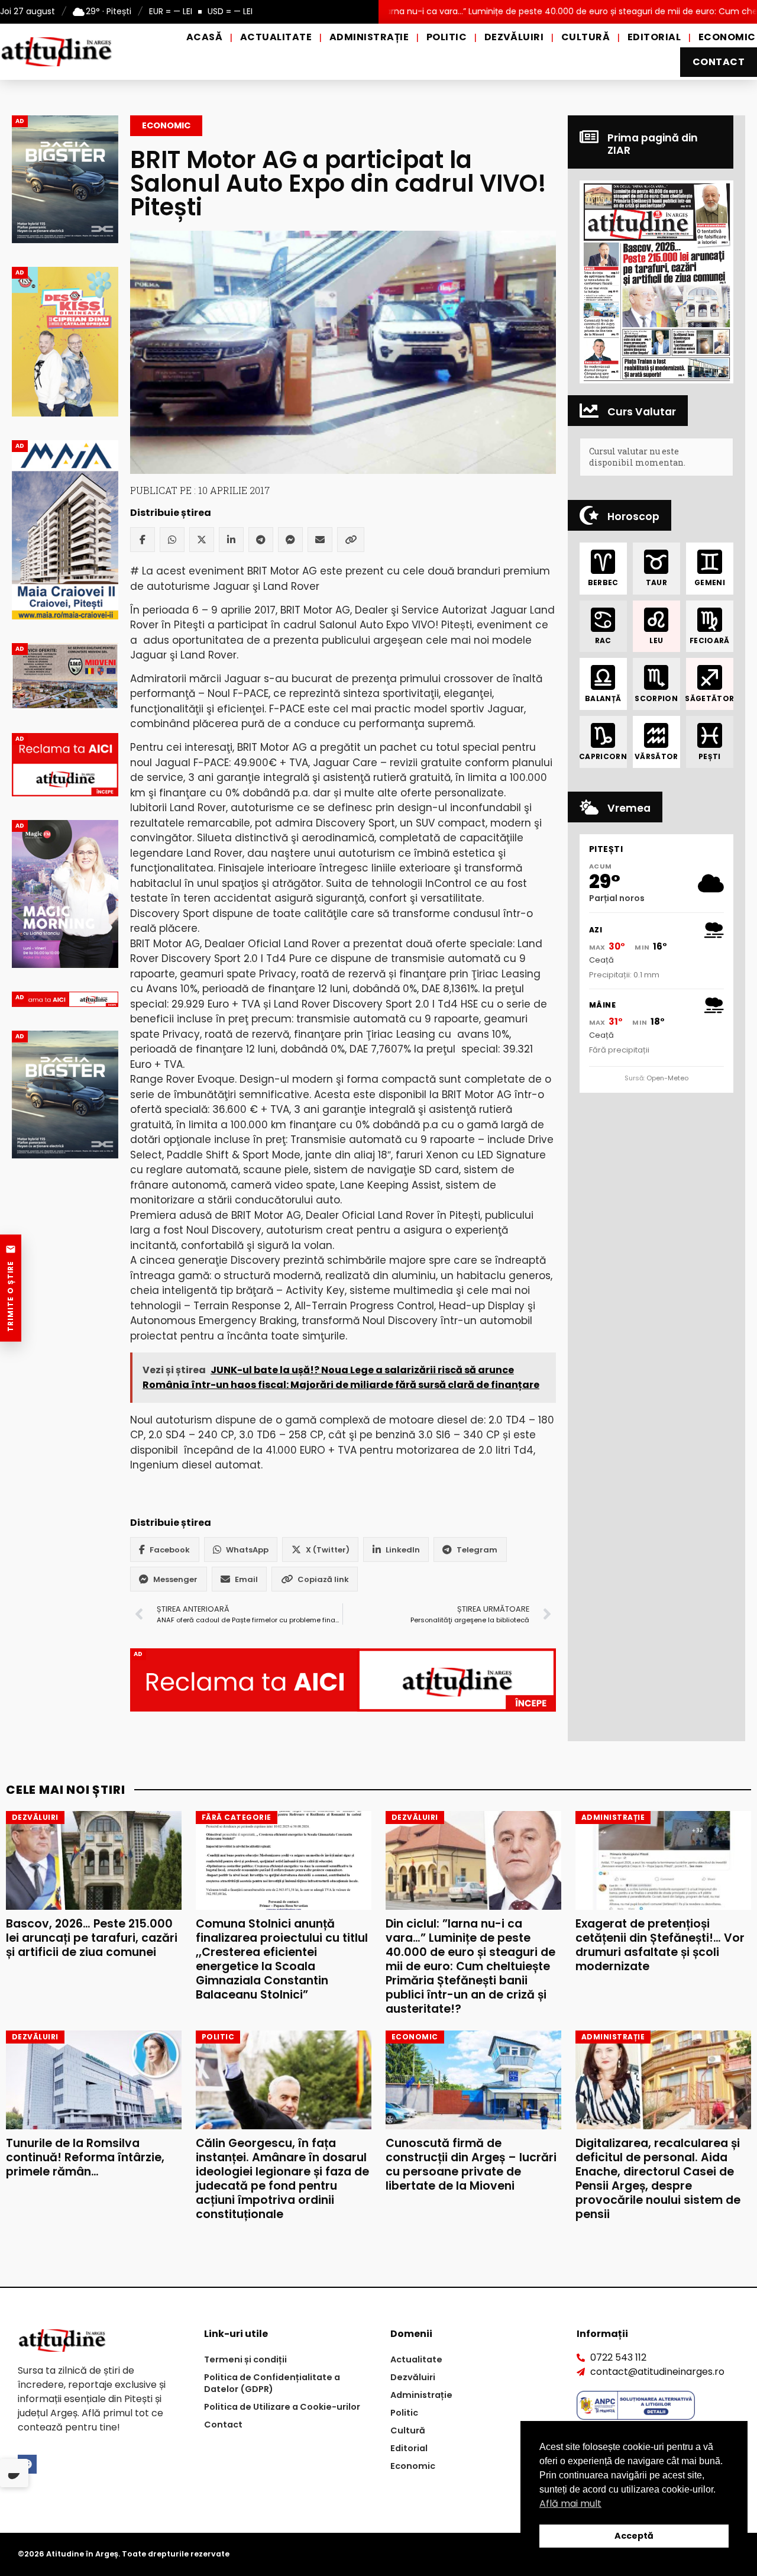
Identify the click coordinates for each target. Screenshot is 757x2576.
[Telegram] (261, 540)
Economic (727, 37)
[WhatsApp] (172, 540)
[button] (656, 282)
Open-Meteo (667, 1078)
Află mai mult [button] (570, 2504)
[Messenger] (290, 540)
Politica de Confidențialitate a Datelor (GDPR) (272, 2383)
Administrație (369, 37)
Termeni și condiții (245, 2359)
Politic (447, 37)
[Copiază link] (351, 540)
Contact (719, 62)
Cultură (585, 37)
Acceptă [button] (634, 2536)
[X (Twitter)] (202, 540)
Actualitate (276, 37)
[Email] (320, 540)
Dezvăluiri (514, 37)
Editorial (654, 37)
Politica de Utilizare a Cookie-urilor (282, 2407)
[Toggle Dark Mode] (14, 2473)
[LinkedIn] (231, 540)
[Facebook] (143, 540)
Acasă (204, 37)
